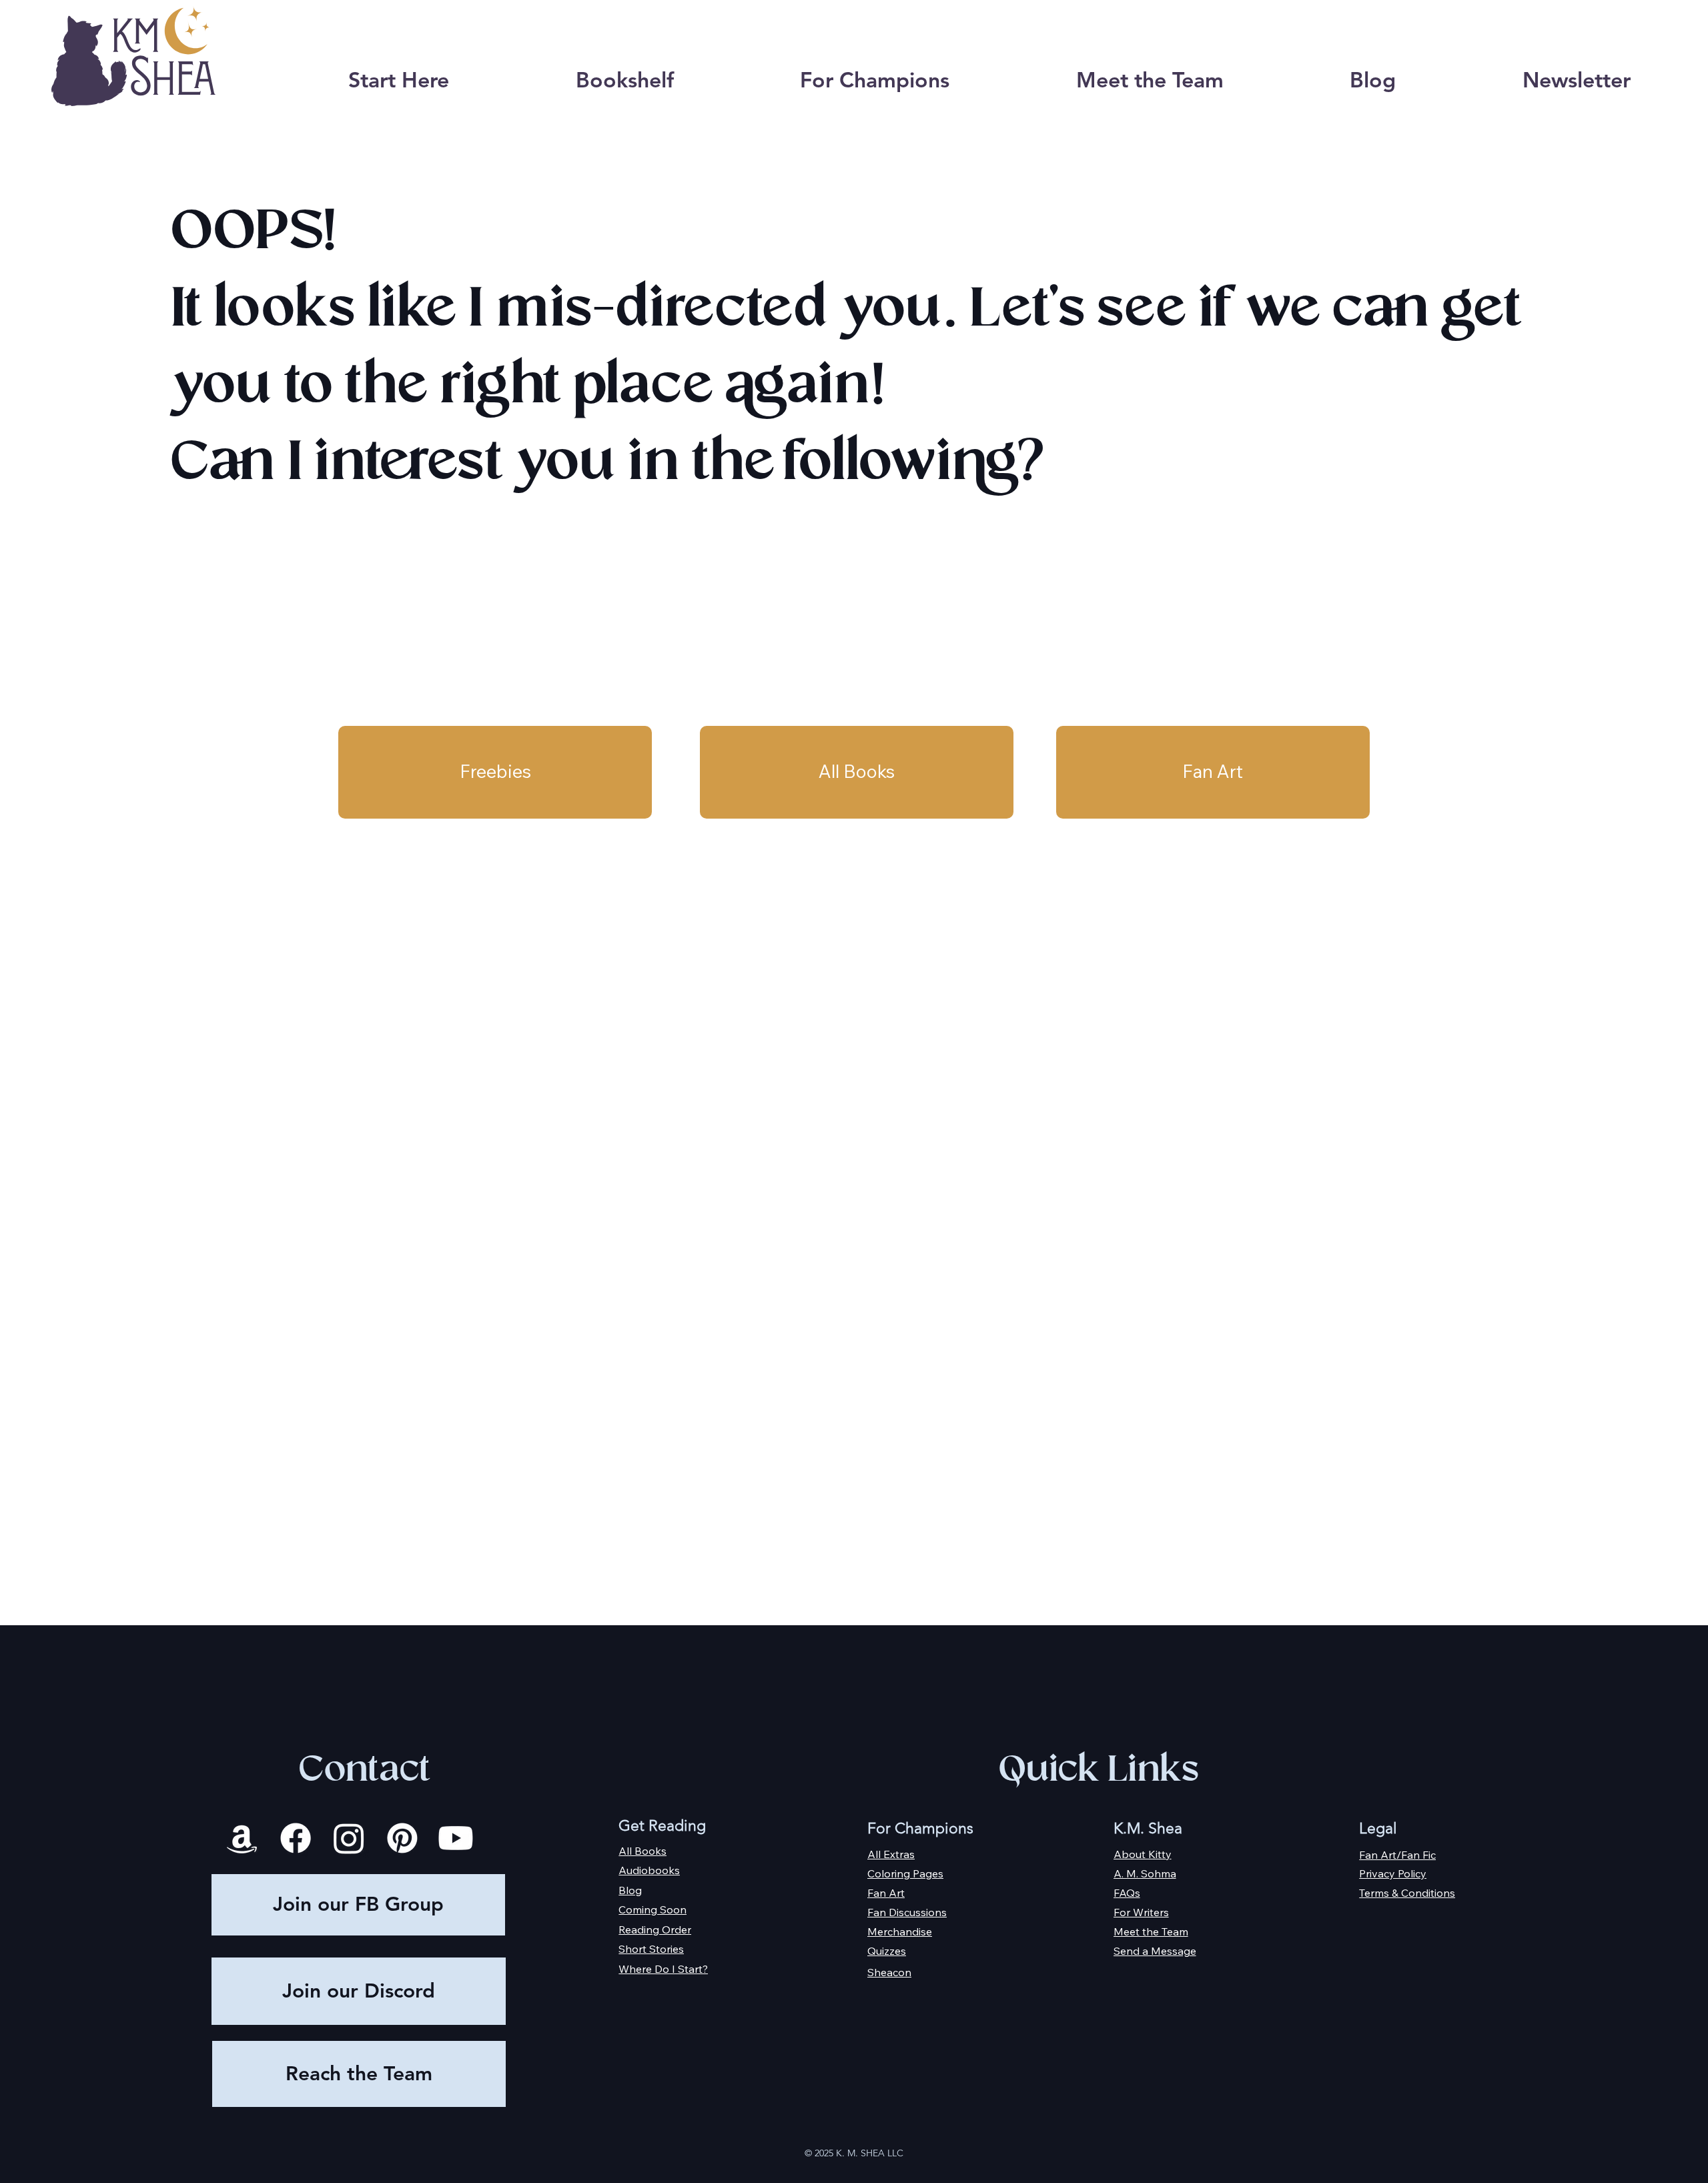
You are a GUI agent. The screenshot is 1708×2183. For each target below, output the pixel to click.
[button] (624, 80)
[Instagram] (349, 1838)
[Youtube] (456, 1838)
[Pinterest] (402, 1838)
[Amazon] (242, 1838)
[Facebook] (296, 1838)
